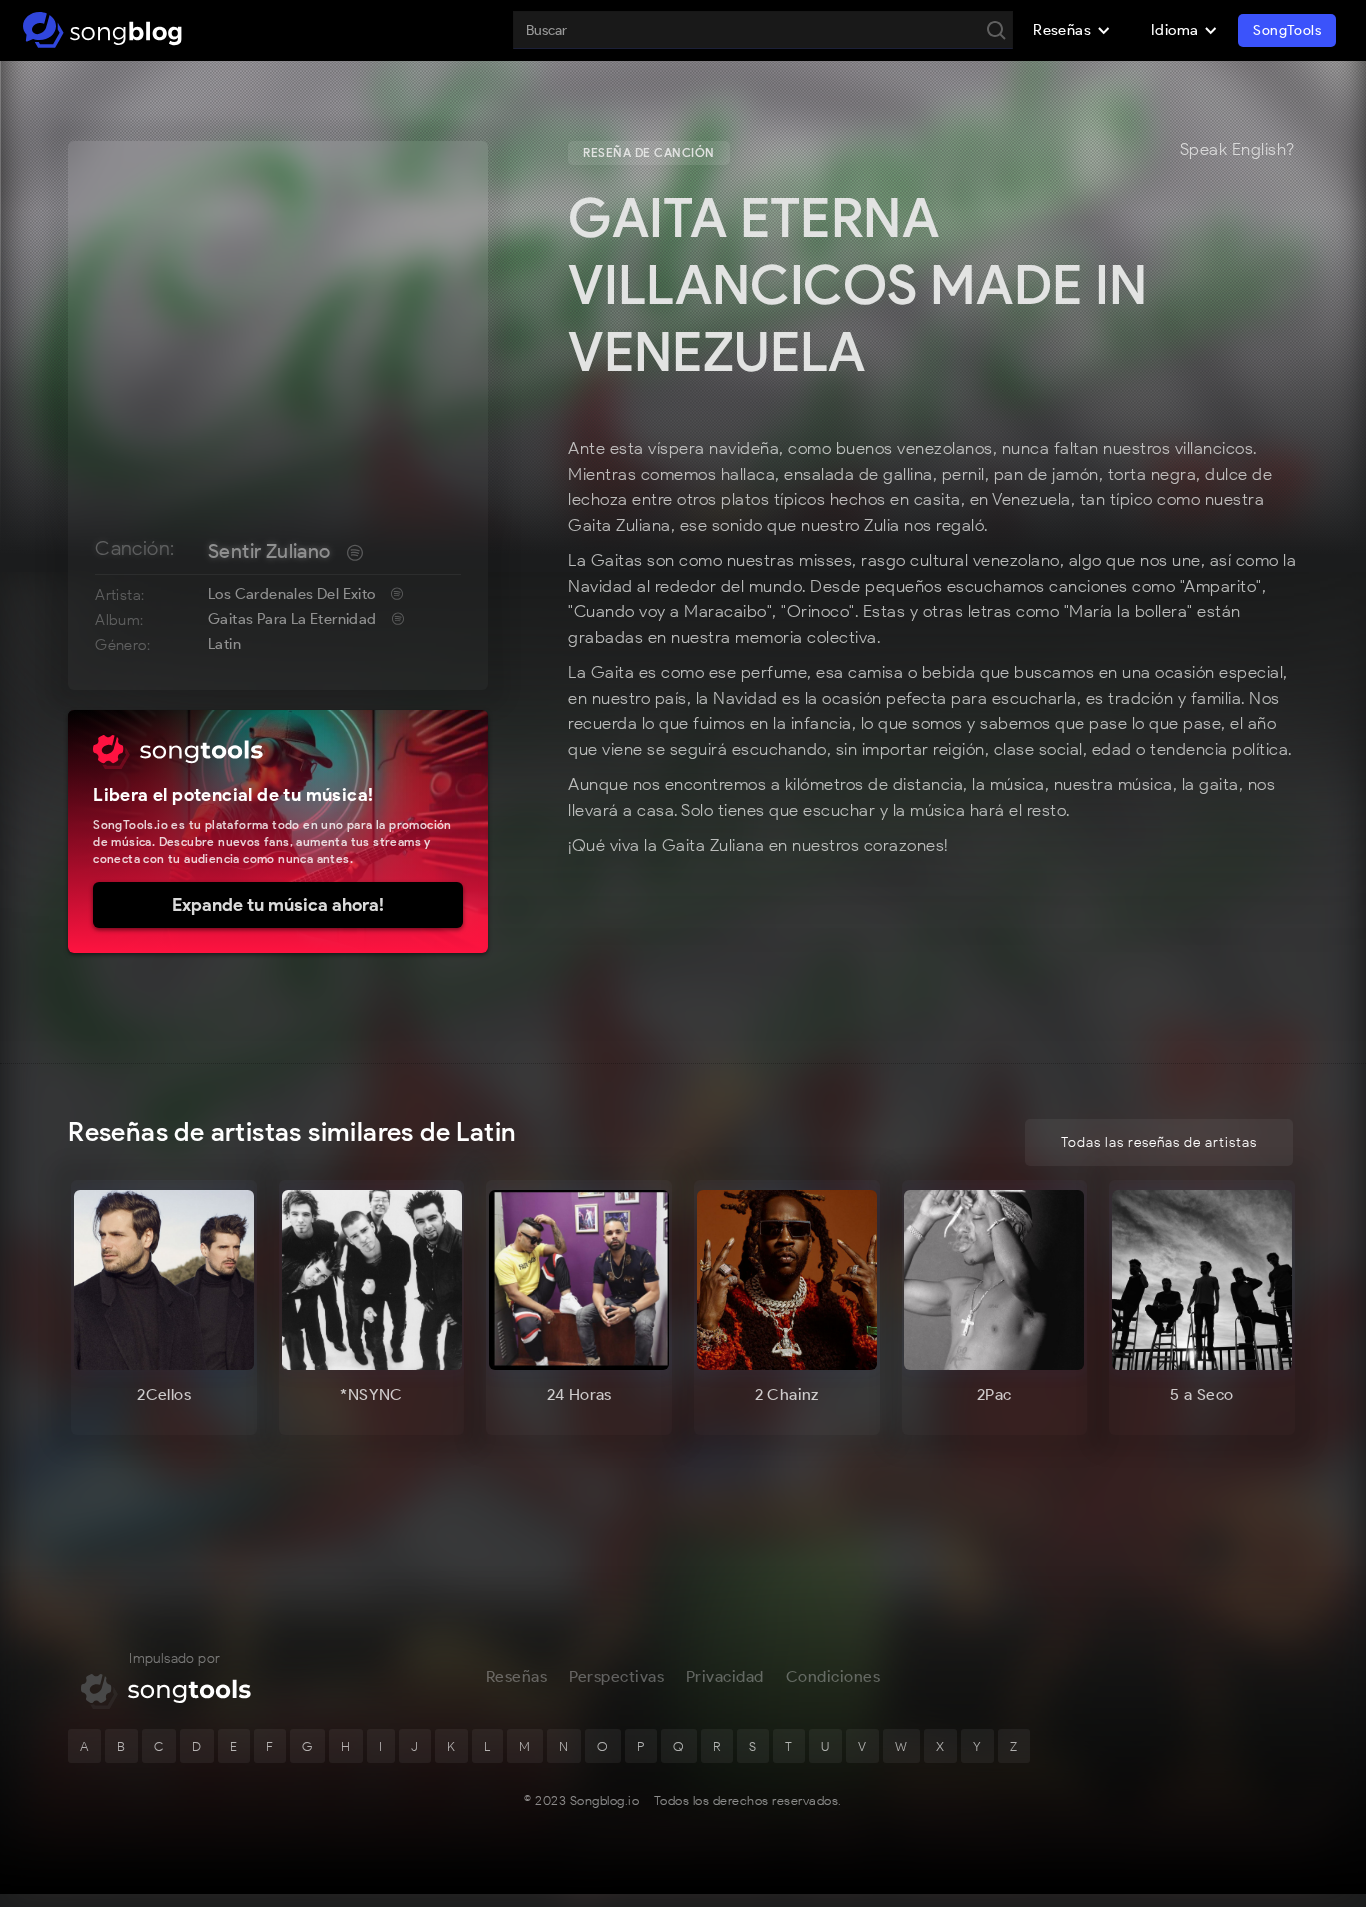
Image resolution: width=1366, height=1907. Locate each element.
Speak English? (1237, 150)
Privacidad (725, 1676)
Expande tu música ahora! (278, 905)
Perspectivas (616, 1676)
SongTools (1287, 30)
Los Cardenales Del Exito (292, 594)
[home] (102, 30)
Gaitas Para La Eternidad (292, 619)
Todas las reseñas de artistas (1159, 1142)
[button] (1072, 30)
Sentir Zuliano (269, 551)
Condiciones (833, 1676)
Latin (224, 644)
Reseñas (517, 1676)
